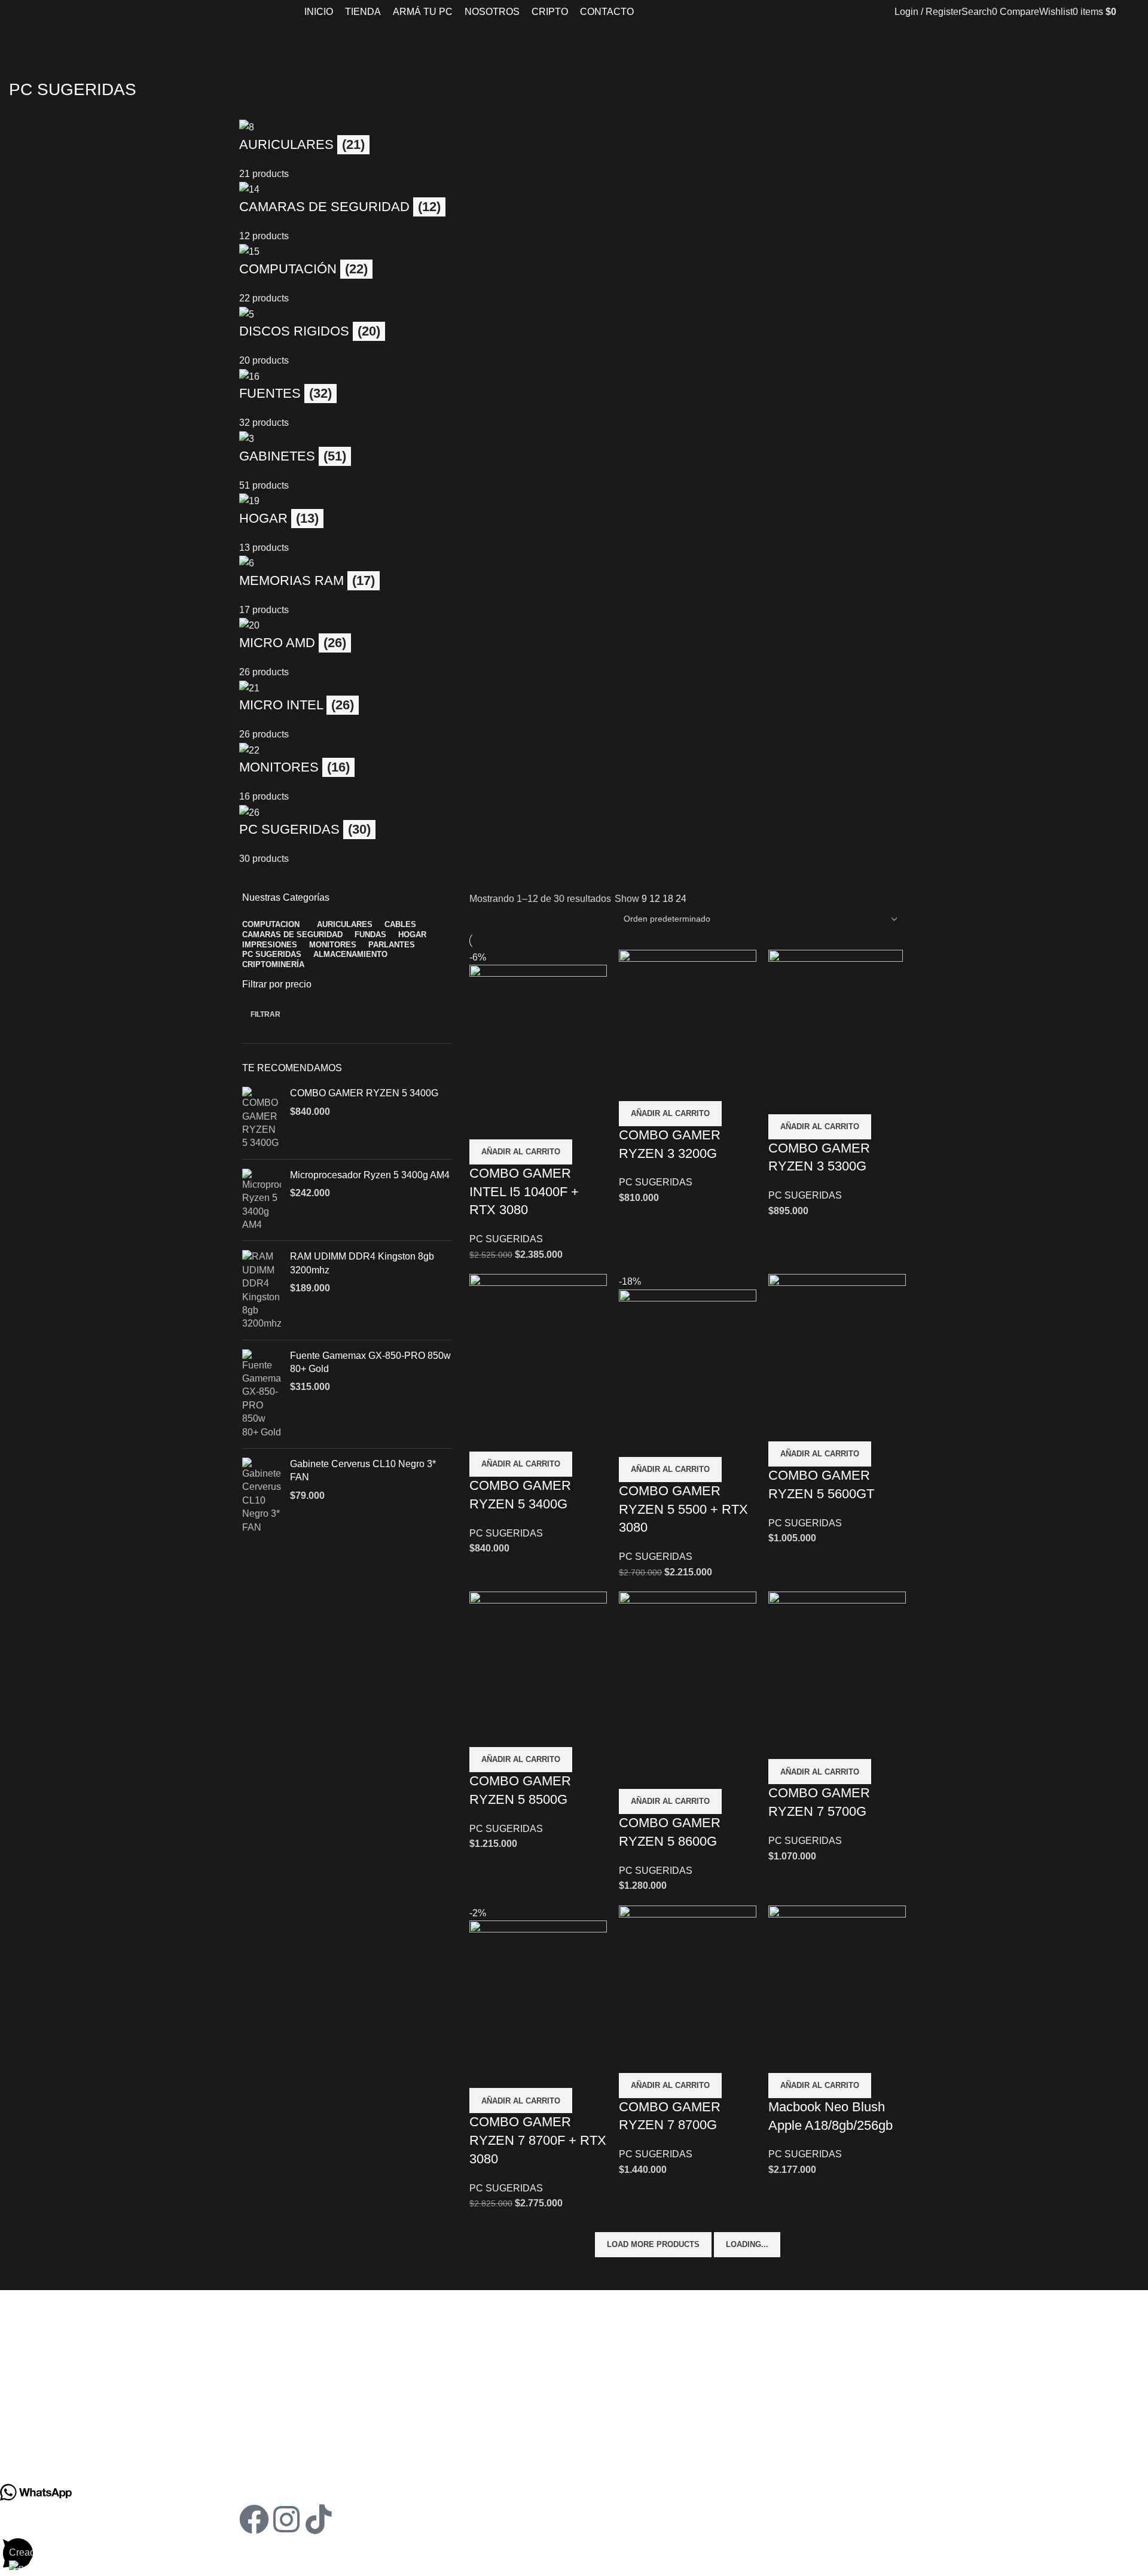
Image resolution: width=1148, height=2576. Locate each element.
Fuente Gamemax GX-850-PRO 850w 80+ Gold (370, 1362)
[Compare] (484, 1124)
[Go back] (24, 63)
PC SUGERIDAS (506, 1239)
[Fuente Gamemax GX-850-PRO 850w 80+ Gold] (262, 1394)
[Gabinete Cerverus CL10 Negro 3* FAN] (262, 1496)
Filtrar (265, 1014)
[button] (521, 1152)
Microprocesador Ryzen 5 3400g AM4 (370, 1175)
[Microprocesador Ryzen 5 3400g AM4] (262, 1200)
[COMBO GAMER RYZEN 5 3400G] (262, 1118)
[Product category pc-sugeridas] (574, 493)
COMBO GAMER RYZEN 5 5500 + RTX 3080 (683, 1509)
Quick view (517, 1124)
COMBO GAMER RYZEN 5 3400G (364, 1093)
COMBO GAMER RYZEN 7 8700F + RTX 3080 (538, 2140)
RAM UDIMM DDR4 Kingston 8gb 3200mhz (362, 1263)
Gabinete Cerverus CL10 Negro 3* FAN (363, 1470)
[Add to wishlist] (549, 1124)
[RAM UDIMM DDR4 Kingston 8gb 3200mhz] (262, 1290)
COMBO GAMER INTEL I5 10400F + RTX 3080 (524, 1192)
